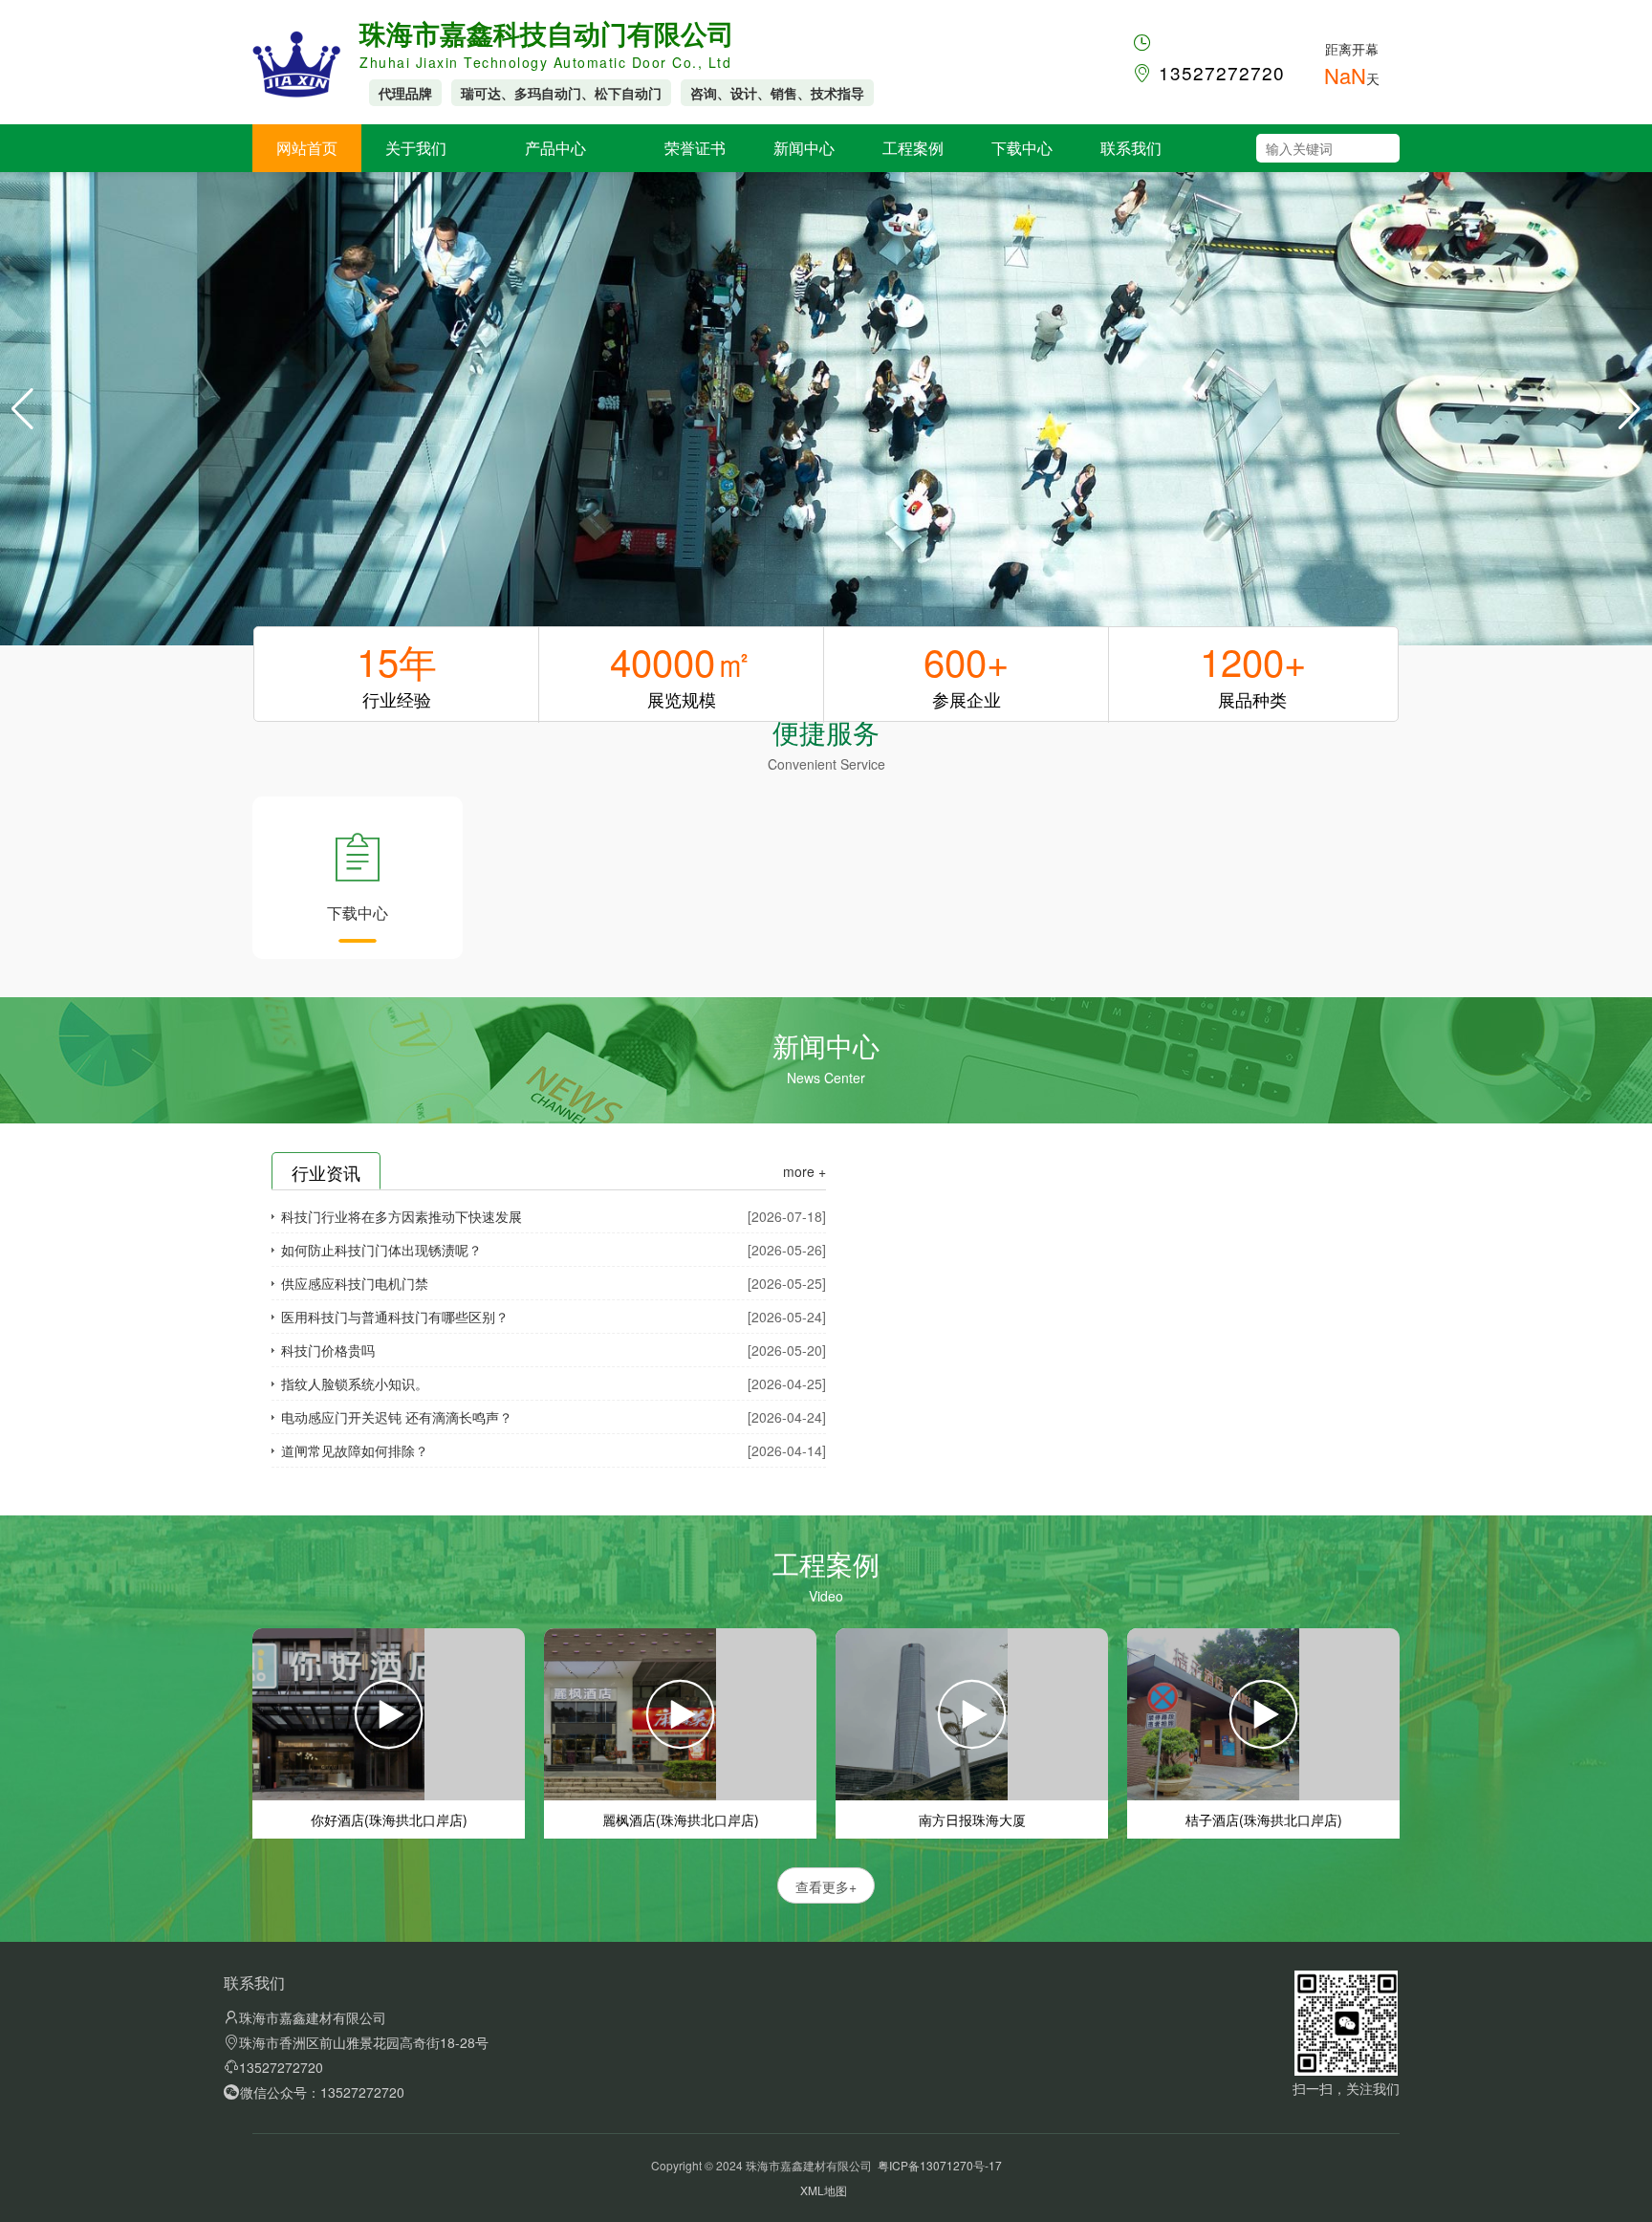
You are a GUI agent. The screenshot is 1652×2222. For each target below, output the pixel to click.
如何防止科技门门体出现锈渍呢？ (381, 1250)
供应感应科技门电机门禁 (355, 1283)
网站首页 (307, 148)
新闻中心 (804, 148)
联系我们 (1131, 148)
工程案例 (913, 148)
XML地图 (824, 2190)
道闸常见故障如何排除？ (355, 1450)
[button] (1630, 409)
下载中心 (1022, 148)
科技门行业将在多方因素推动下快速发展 (402, 1216)
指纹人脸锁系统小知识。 (355, 1383)
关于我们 (416, 148)
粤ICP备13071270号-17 (940, 2165)
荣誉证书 (695, 148)
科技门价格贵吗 (328, 1350)
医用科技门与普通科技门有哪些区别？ (395, 1317)
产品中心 (555, 148)
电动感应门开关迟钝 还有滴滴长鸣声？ (397, 1417)
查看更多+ (826, 1886)
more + (804, 1171)
